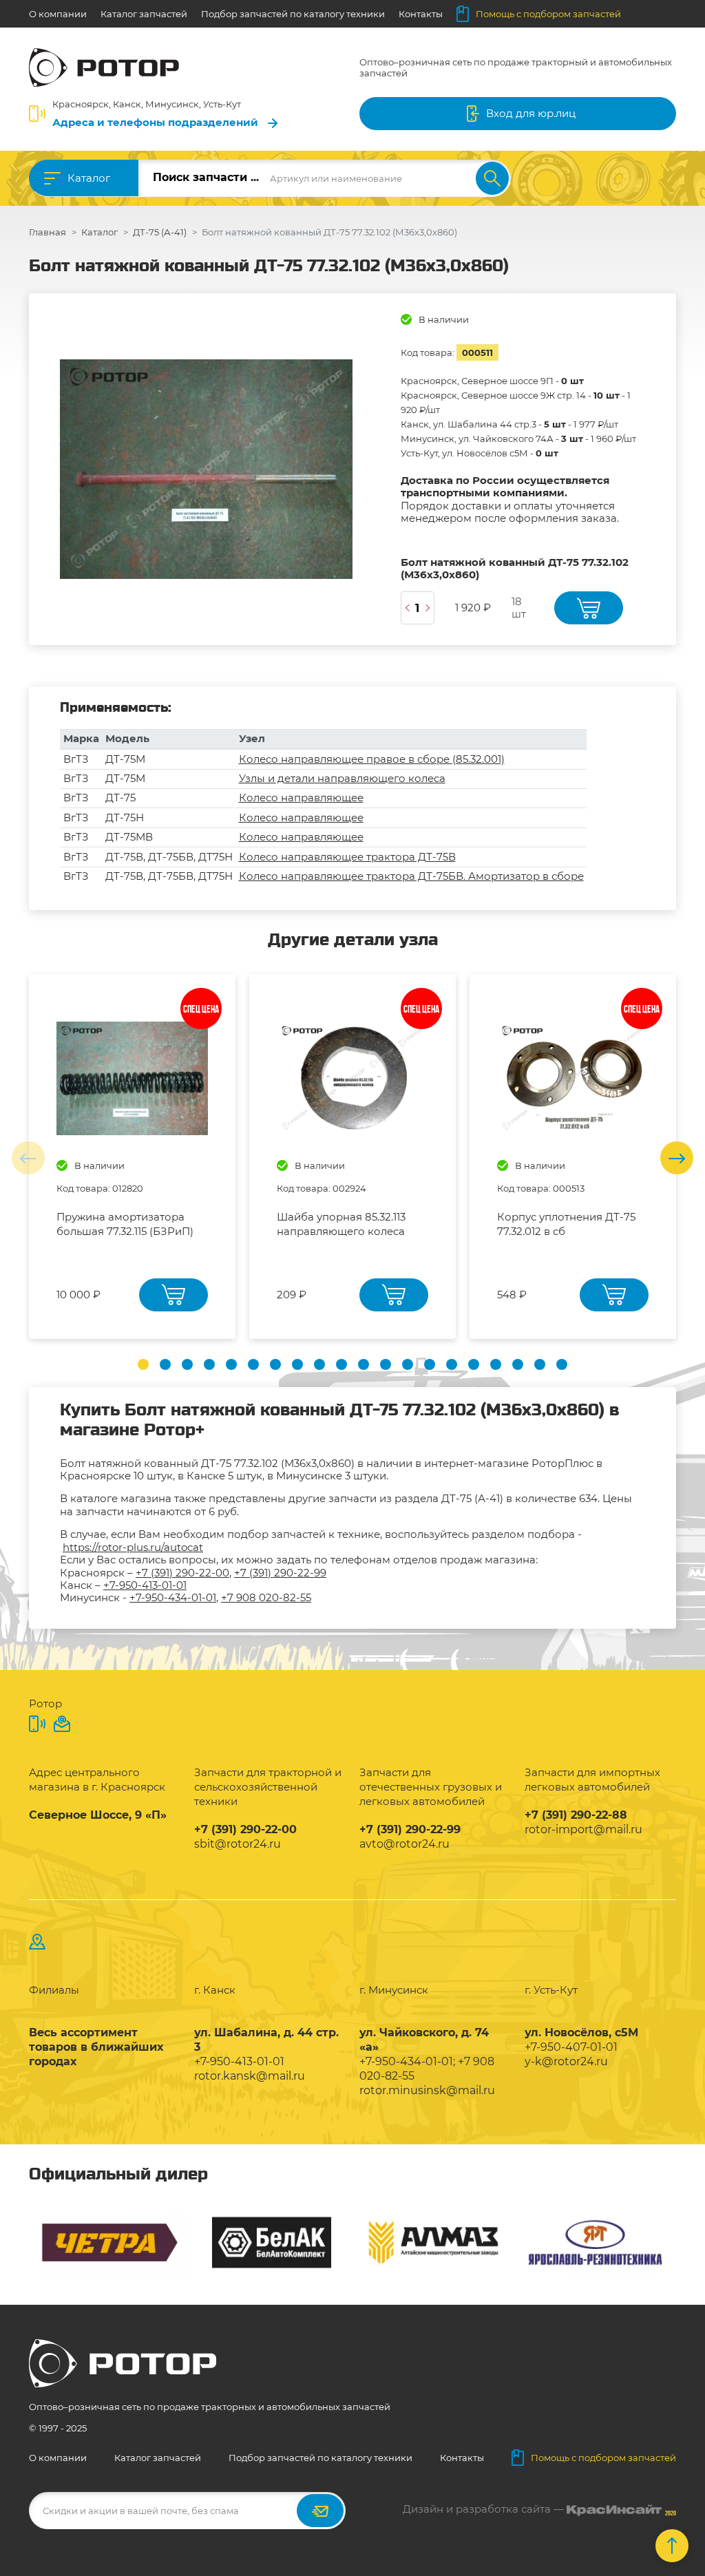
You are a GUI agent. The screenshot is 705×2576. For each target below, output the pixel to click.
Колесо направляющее (301, 798)
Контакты (421, 14)
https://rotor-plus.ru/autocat (133, 1547)
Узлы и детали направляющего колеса (342, 778)
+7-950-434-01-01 (173, 1597)
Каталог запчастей (144, 14)
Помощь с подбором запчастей (548, 14)
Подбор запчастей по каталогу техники (293, 14)
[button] (143, 1364)
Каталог (89, 178)
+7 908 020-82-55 (266, 1597)
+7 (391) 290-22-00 (182, 1573)
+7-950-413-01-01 (145, 1585)
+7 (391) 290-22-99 (280, 1573)
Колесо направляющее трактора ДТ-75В (347, 857)
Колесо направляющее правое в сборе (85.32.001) (372, 759)
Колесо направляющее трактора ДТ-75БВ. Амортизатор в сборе (411, 876)
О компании (58, 14)
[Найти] (492, 178)
